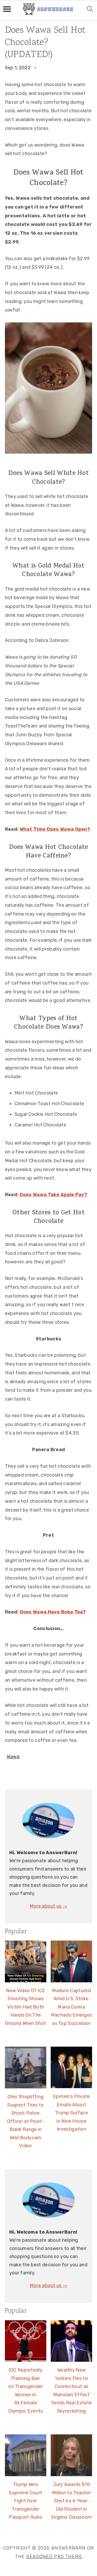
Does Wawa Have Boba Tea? (53, 1612)
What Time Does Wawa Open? (55, 829)
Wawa (13, 1757)
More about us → (49, 1906)
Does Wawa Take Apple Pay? (54, 1195)
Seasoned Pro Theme (54, 2557)
